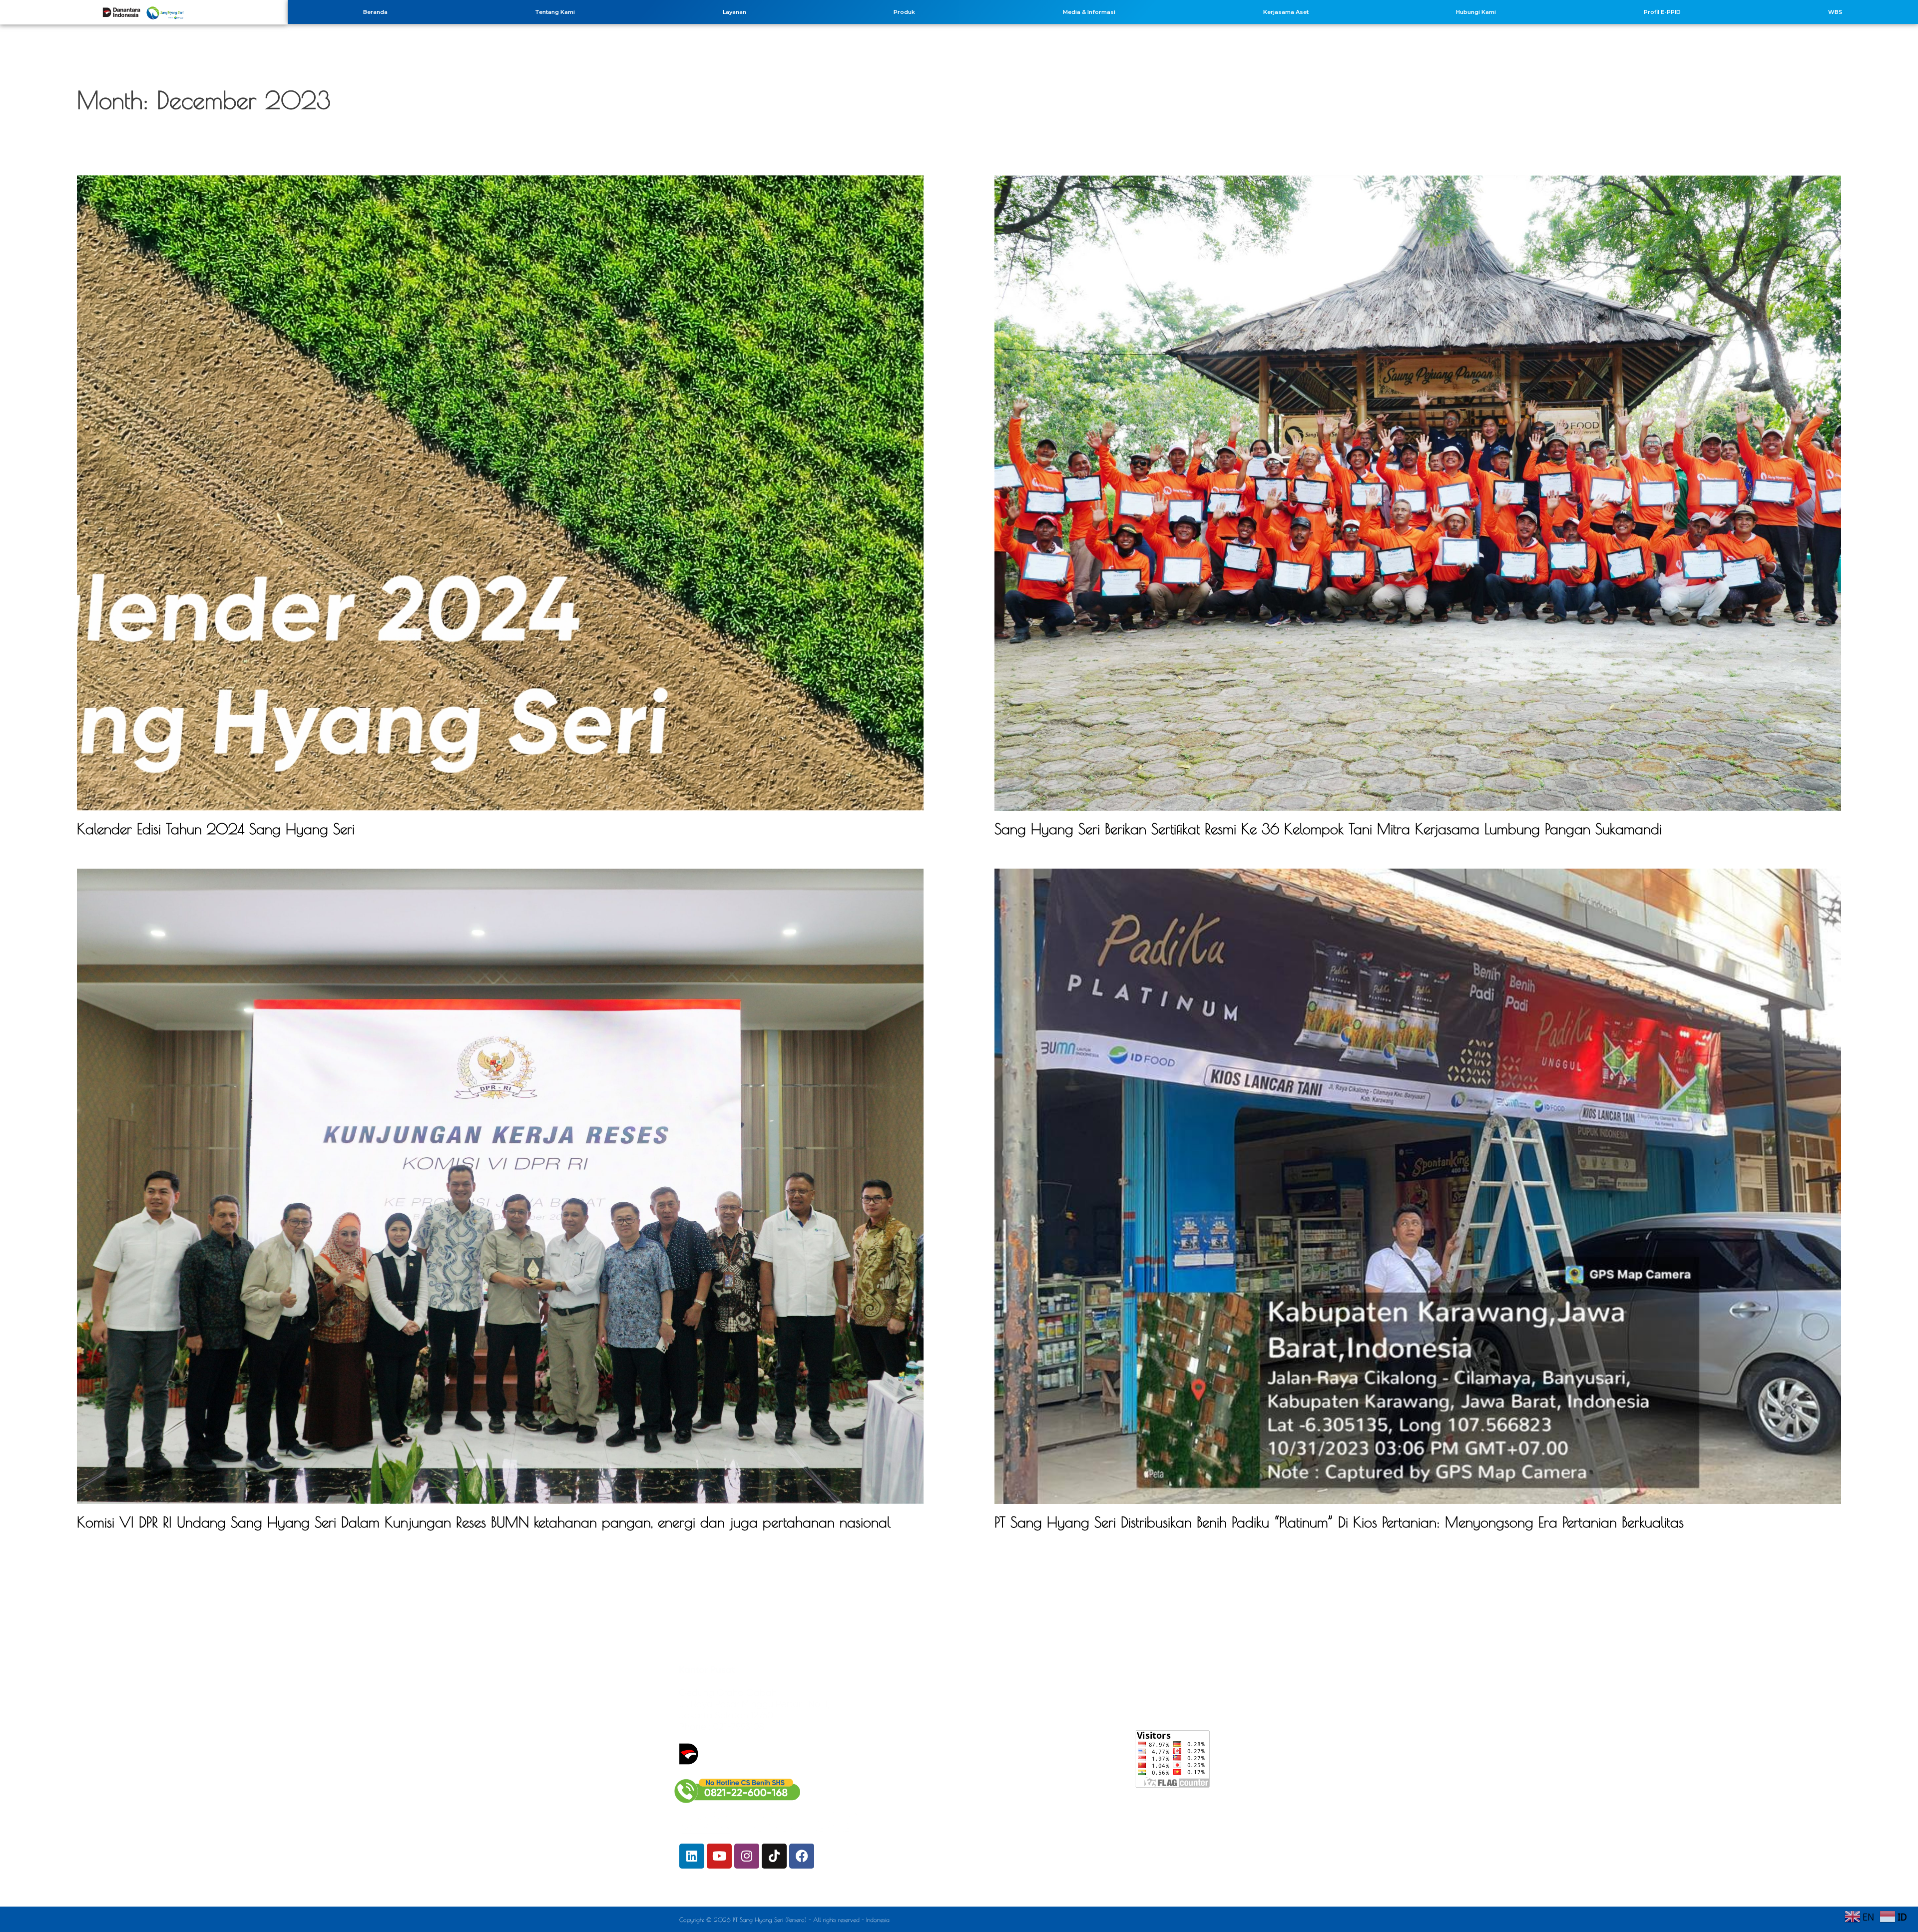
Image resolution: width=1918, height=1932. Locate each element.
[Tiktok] (774, 1856)
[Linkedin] (692, 1856)
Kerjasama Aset (1286, 12)
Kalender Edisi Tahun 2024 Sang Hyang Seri (216, 829)
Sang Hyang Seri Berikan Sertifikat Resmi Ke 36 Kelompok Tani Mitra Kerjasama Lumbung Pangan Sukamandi (1328, 829)
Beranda (375, 12)
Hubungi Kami (1476, 12)
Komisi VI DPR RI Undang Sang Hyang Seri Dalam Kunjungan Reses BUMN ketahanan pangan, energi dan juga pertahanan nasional (484, 1522)
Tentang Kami (555, 12)
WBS (1835, 12)
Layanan (734, 12)
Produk (904, 12)
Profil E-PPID (1662, 12)
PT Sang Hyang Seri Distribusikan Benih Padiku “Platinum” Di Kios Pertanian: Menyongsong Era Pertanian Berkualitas (1339, 1522)
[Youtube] (719, 1856)
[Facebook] (802, 1856)
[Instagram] (747, 1856)
